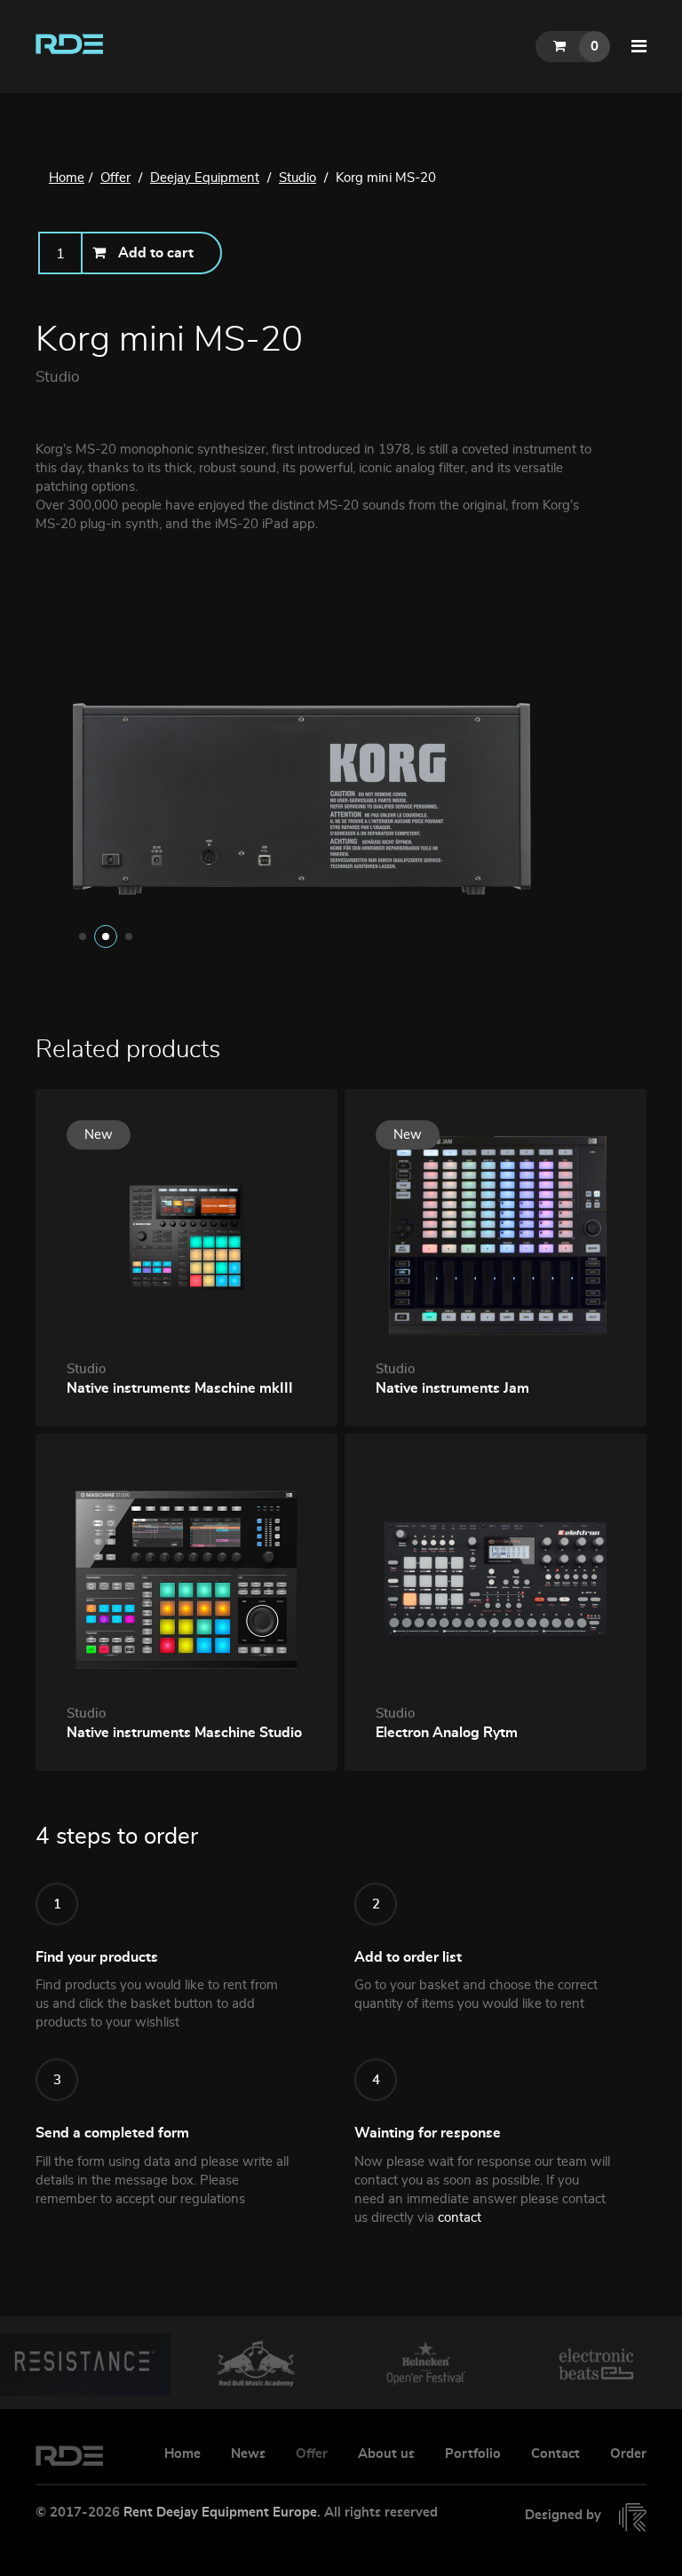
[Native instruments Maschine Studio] (186, 1577)
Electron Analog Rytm (447, 1733)
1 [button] (83, 936)
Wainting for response (428, 2133)
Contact (555, 2454)
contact (460, 2218)
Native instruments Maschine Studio (184, 1733)
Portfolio (473, 2454)
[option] (341, 797)
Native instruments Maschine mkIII (180, 1388)
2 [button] (106, 936)
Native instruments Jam (452, 1388)
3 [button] (129, 936)
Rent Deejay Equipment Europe (220, 2513)
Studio (57, 377)
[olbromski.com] (626, 2517)
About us (386, 2454)
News (248, 2454)
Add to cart (156, 253)
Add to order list (408, 1957)
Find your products (97, 1957)
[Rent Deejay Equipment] (71, 41)
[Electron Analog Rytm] (496, 1577)
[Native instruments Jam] (496, 1233)
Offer (312, 2454)
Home (182, 2454)
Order (628, 2454)
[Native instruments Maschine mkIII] (186, 1233)
